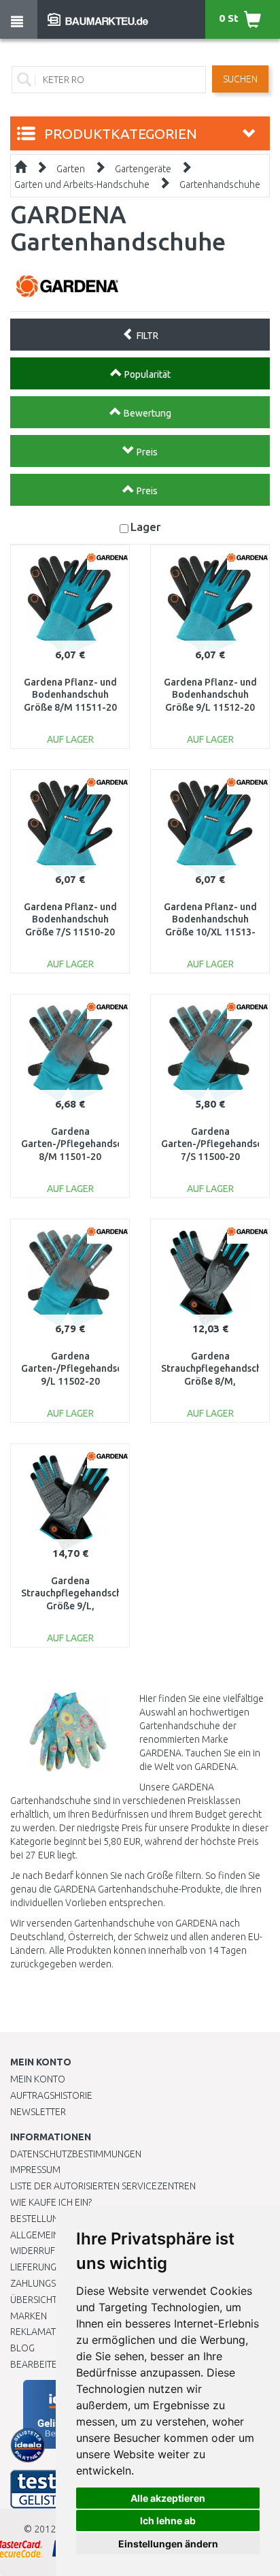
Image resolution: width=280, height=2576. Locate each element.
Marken (29, 2316)
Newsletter (38, 2112)
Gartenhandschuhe (220, 184)
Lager (146, 527)
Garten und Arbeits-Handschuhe (82, 184)
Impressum (35, 2170)
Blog (22, 2348)
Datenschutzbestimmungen (76, 2154)
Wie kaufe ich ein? (51, 2202)
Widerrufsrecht (49, 2251)
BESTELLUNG (37, 2219)
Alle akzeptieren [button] (168, 2498)
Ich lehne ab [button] (168, 2521)
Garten (71, 169)
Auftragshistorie (51, 2095)
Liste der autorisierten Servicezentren (103, 2186)
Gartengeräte (143, 169)
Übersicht (34, 2300)
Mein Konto (38, 2079)
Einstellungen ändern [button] (168, 2544)
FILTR (146, 336)
